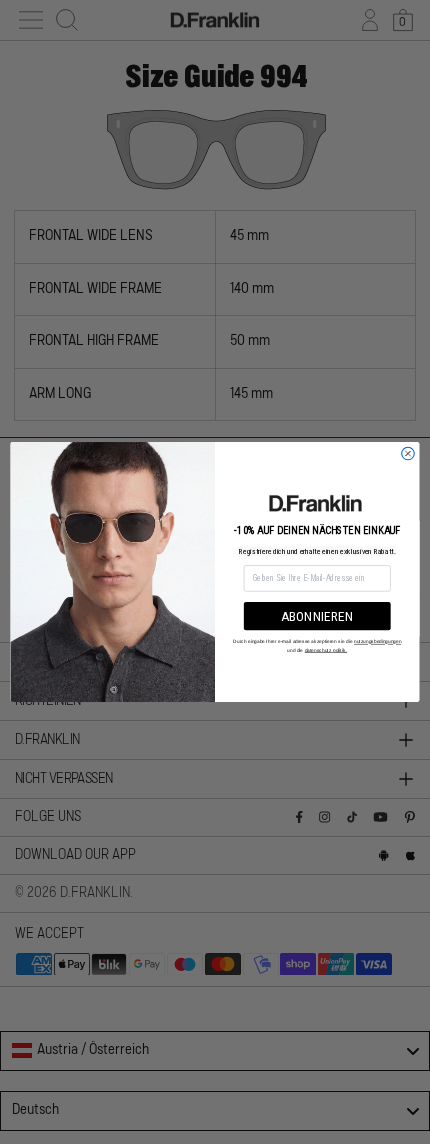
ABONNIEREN (317, 616)
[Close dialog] (408, 453)
